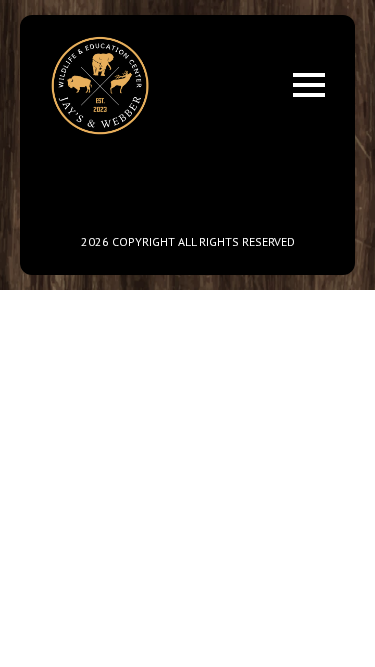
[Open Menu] (309, 85)
